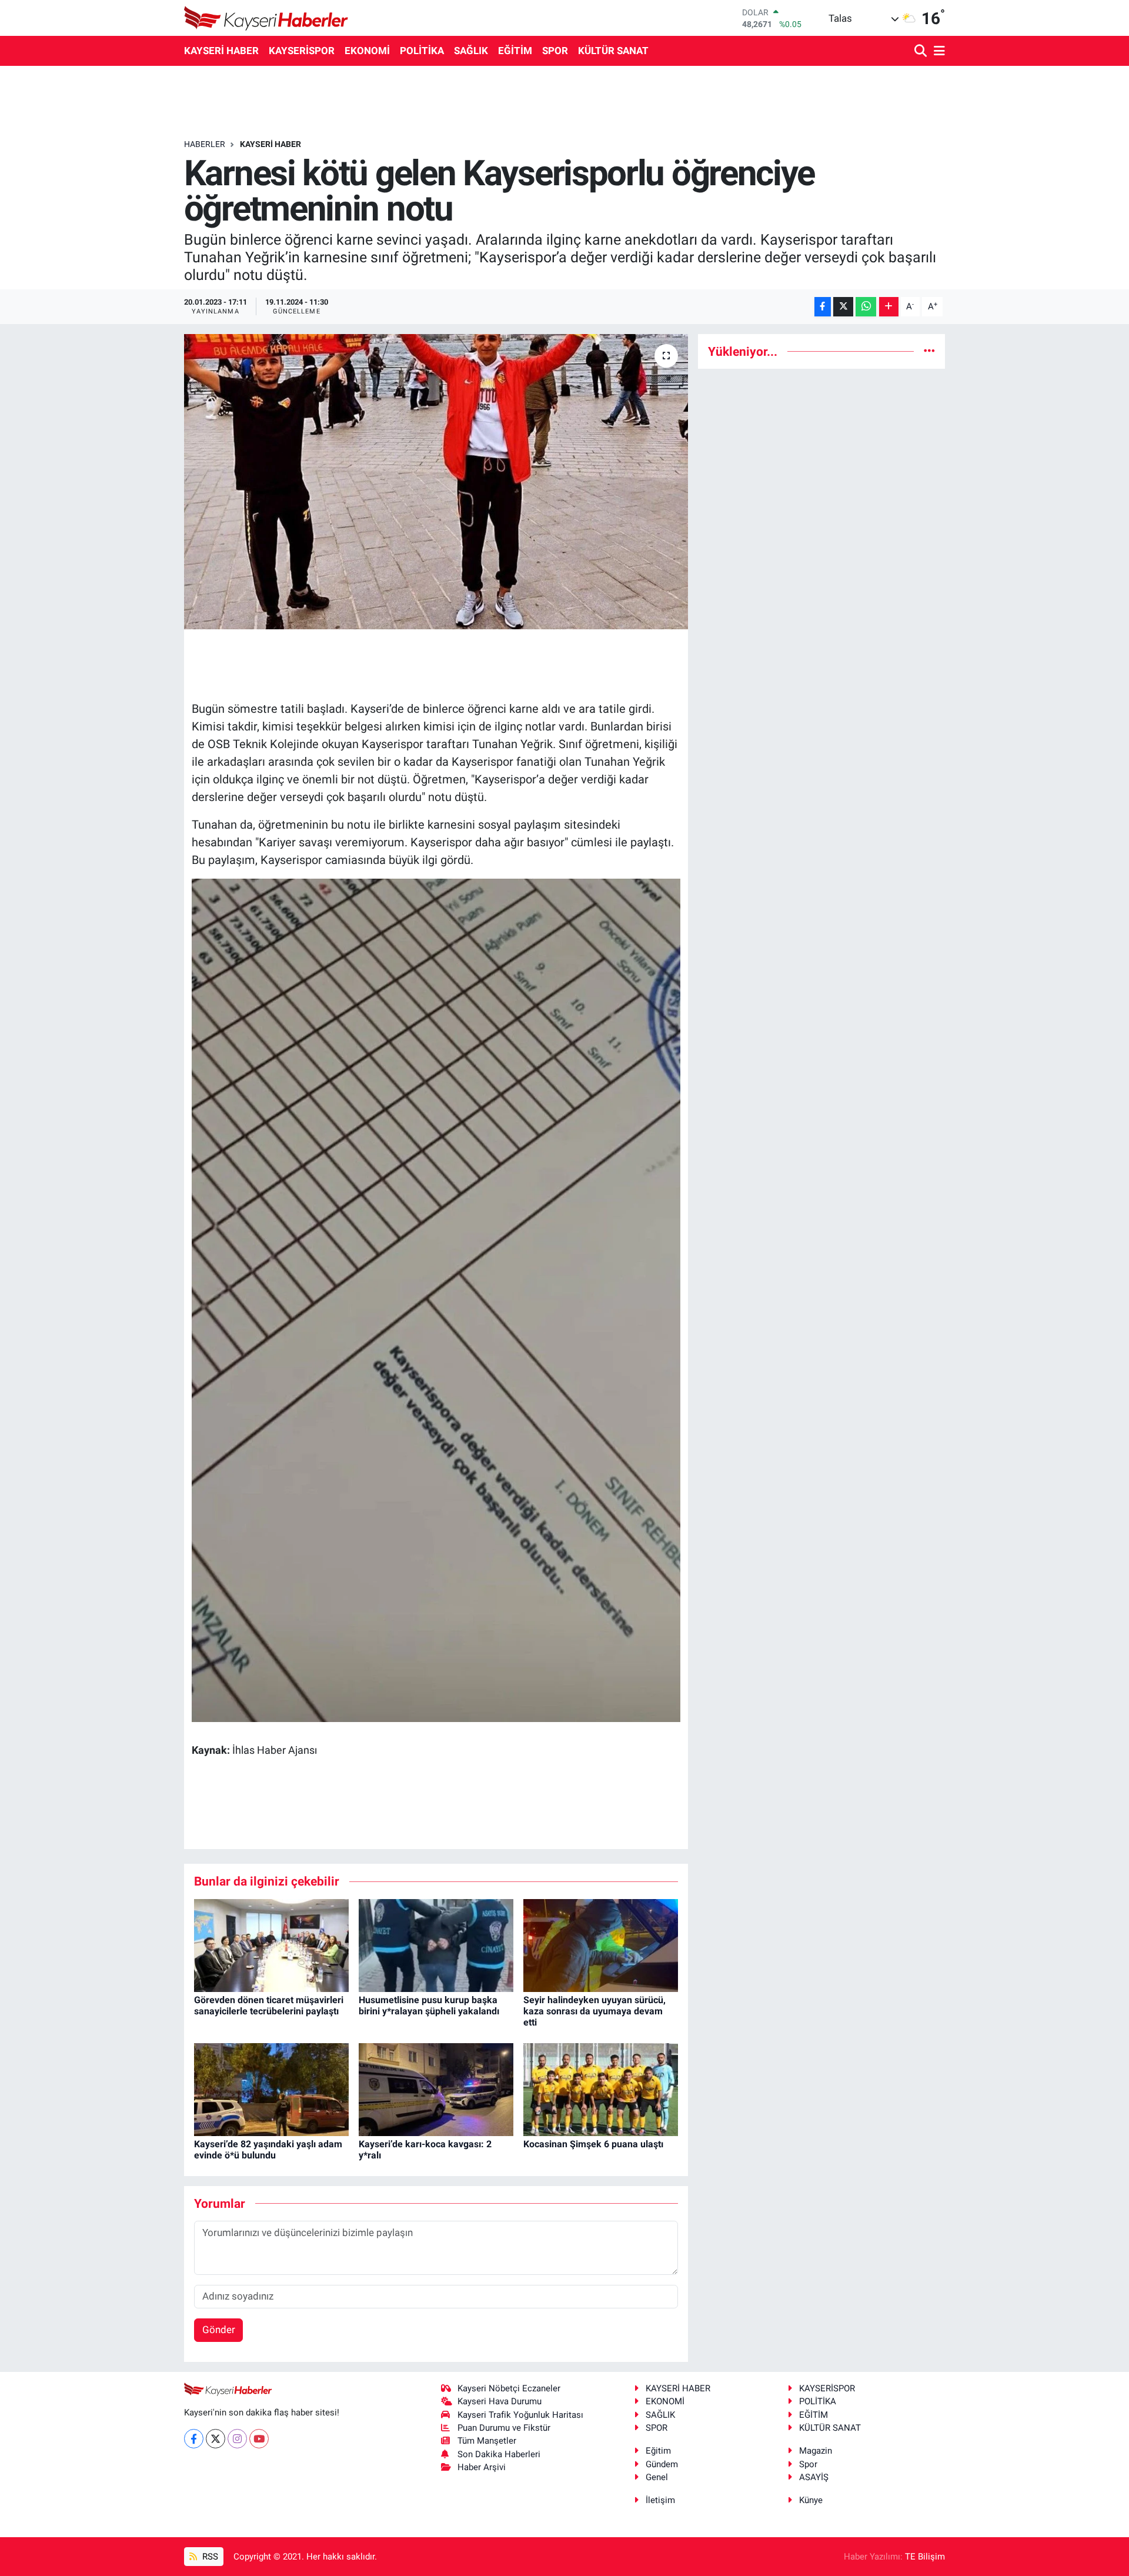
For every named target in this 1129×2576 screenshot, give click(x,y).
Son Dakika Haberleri (499, 2454)
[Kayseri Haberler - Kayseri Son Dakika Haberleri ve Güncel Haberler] (266, 18)
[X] (216, 2439)
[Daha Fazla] (889, 307)
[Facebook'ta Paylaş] (823, 307)
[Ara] (922, 51)
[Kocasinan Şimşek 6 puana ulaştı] (601, 2088)
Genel (657, 2477)
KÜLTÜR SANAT (613, 51)
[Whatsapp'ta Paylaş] (866, 307)
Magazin (816, 2451)
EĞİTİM (515, 51)
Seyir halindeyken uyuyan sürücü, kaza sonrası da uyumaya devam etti (594, 2011)
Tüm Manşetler (487, 2441)
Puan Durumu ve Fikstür (504, 2428)
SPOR (555, 51)
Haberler (205, 144)
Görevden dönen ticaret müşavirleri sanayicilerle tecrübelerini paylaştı (269, 2006)
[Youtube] (259, 2439)
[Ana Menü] (937, 51)
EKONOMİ (367, 51)
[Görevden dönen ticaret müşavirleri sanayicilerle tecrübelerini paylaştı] (271, 1944)
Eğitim (658, 2451)
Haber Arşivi (482, 2467)
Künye (811, 2500)
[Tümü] (929, 351)
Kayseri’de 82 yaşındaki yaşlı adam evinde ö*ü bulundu (268, 2150)
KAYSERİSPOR (302, 51)
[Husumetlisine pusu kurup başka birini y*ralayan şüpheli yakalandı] (436, 1944)
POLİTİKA (422, 51)
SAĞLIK (471, 51)
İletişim (660, 2500)
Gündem (662, 2464)
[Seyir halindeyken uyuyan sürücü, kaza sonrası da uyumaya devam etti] (601, 1944)
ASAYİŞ (814, 2477)
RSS (209, 2557)
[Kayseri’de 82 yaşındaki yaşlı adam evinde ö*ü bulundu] (271, 2088)
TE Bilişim (925, 2557)
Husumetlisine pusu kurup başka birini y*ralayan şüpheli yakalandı (429, 2006)
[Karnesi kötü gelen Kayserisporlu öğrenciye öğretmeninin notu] (436, 482)
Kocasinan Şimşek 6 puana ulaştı (593, 2144)
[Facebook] (194, 2439)
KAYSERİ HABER (221, 51)
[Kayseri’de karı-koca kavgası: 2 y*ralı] (436, 2088)
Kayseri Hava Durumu (500, 2401)
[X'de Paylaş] (843, 307)
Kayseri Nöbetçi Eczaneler (509, 2388)
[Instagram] (237, 2439)
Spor (808, 2464)
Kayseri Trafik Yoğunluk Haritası (520, 2415)
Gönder (219, 2330)
